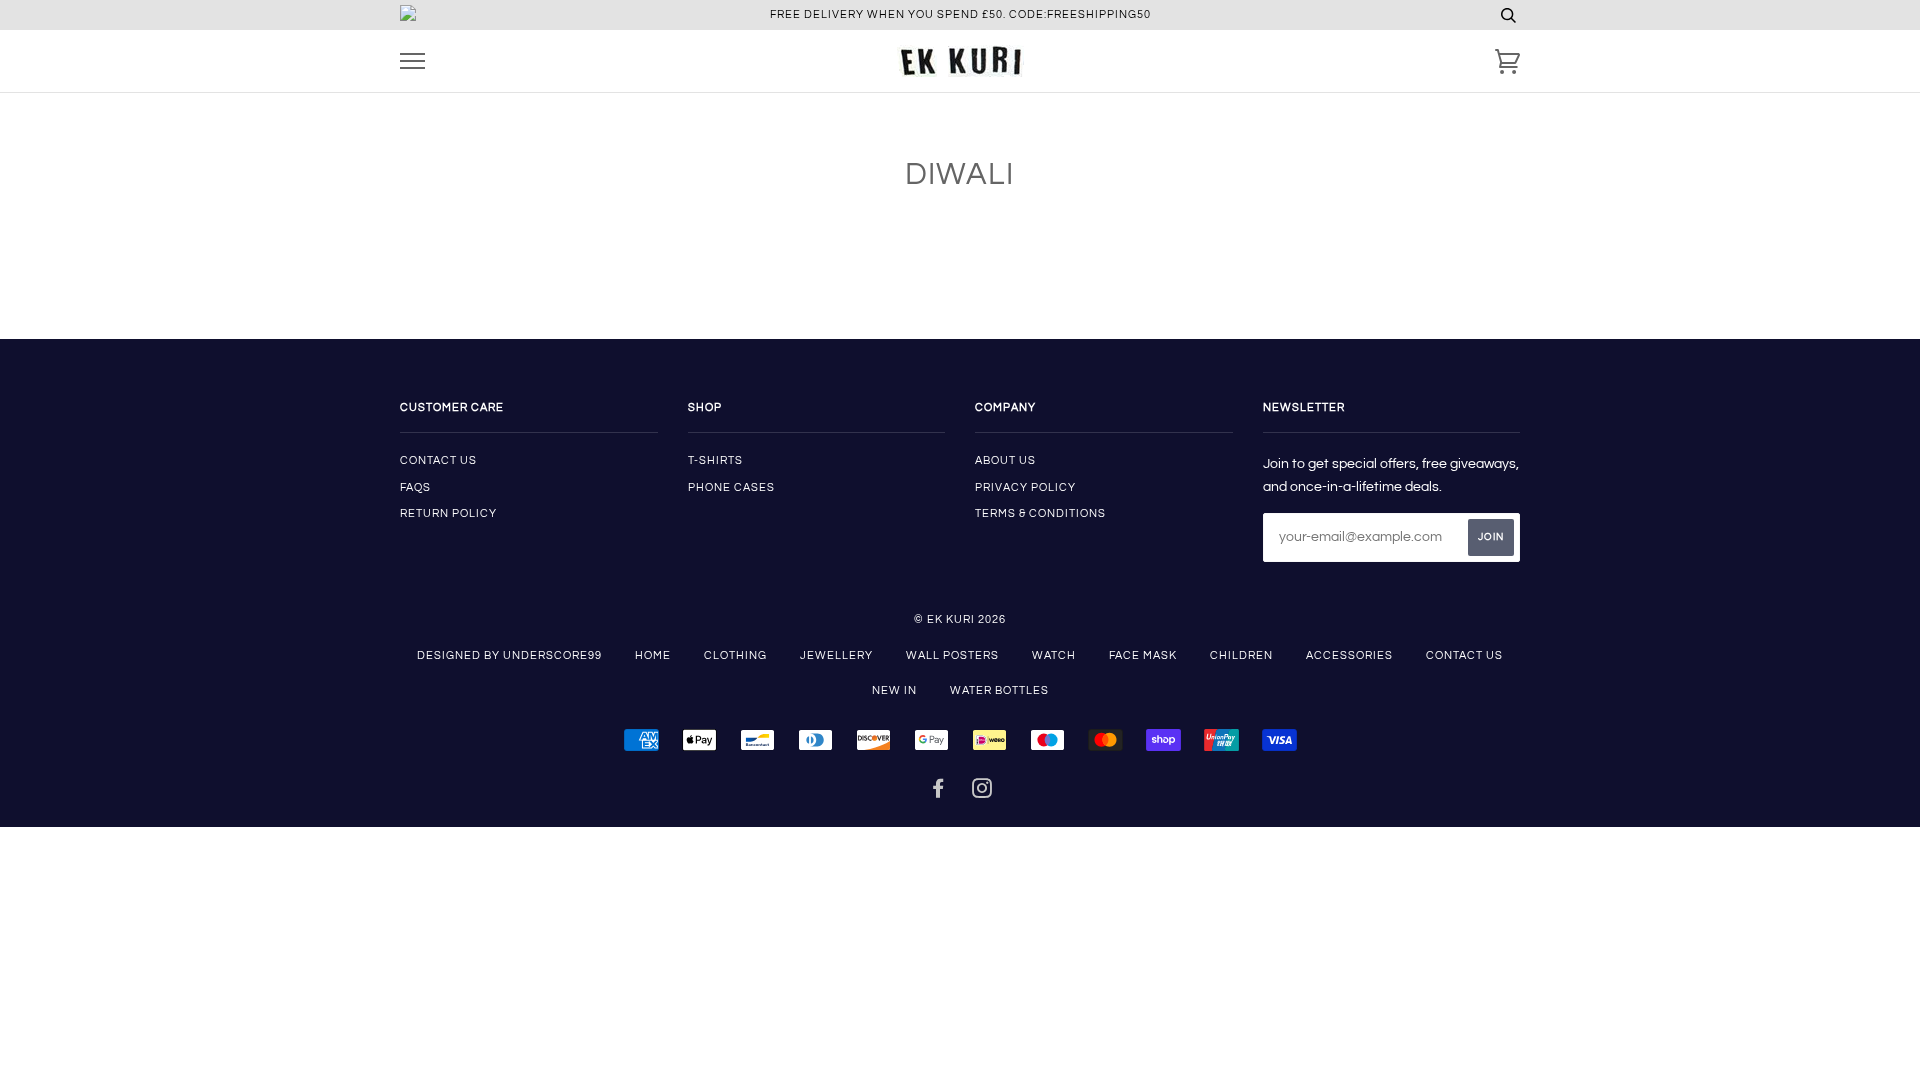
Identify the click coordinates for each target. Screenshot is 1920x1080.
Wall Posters (952, 655)
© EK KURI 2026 (960, 619)
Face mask (1143, 655)
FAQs (415, 487)
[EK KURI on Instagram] (982, 792)
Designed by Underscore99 (509, 655)
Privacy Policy (1025, 487)
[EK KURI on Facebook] (938, 792)
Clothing (735, 655)
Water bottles (999, 690)
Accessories (1349, 655)
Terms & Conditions (1040, 513)
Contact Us (1464, 655)
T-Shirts (715, 460)
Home (653, 655)
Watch (1054, 655)
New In (894, 690)
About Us (1005, 460)
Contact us (438, 460)
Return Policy (448, 513)
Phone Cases (731, 487)
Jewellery (836, 655)
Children (1241, 655)
